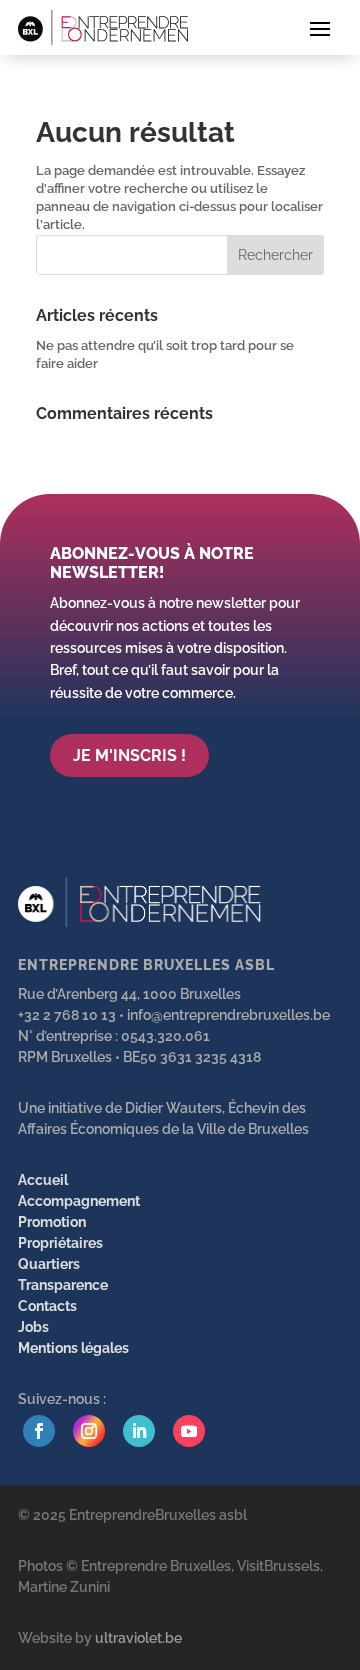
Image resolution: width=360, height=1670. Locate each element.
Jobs (33, 1327)
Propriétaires (60, 1243)
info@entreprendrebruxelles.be (228, 1015)
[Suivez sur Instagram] (89, 1431)
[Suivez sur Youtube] (189, 1431)
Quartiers (49, 1264)
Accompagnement (79, 1201)
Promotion (52, 1222)
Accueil (43, 1180)
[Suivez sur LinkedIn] (139, 1431)
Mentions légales (73, 1348)
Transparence (63, 1285)
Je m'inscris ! (129, 755)
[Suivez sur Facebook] (39, 1431)
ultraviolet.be (138, 1638)
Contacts (47, 1306)
